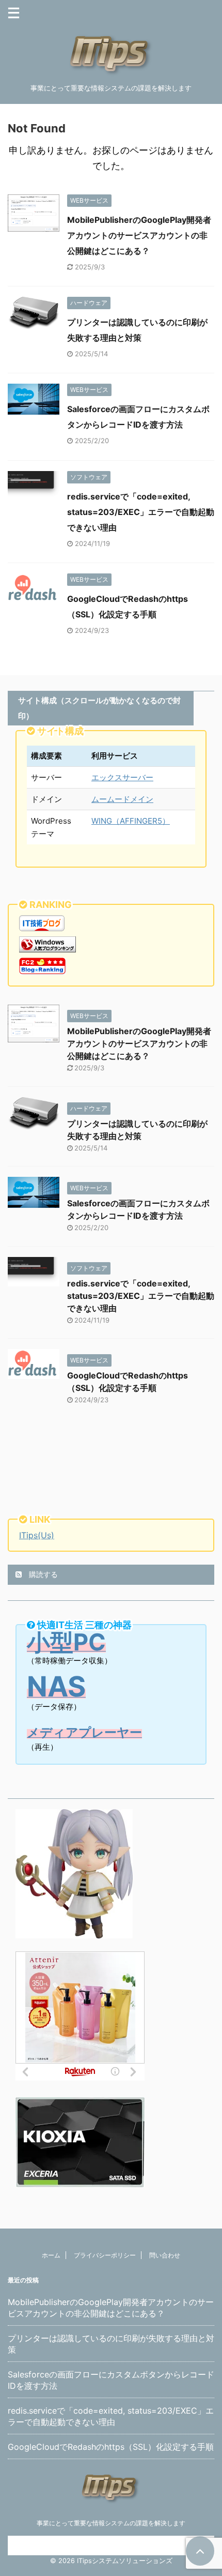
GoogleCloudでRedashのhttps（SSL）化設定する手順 (111, 2447)
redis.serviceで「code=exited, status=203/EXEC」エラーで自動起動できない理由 (141, 512)
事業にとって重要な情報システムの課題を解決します (111, 2523)
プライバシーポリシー (105, 2255)
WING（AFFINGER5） (131, 821)
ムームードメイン (122, 799)
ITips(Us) (37, 1535)
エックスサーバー (122, 777)
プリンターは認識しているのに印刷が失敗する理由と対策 (111, 2344)
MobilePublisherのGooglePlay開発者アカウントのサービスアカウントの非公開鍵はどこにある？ (139, 235)
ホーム (51, 2255)
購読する (42, 1574)
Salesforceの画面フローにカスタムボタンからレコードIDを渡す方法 (111, 2380)
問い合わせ (165, 2255)
